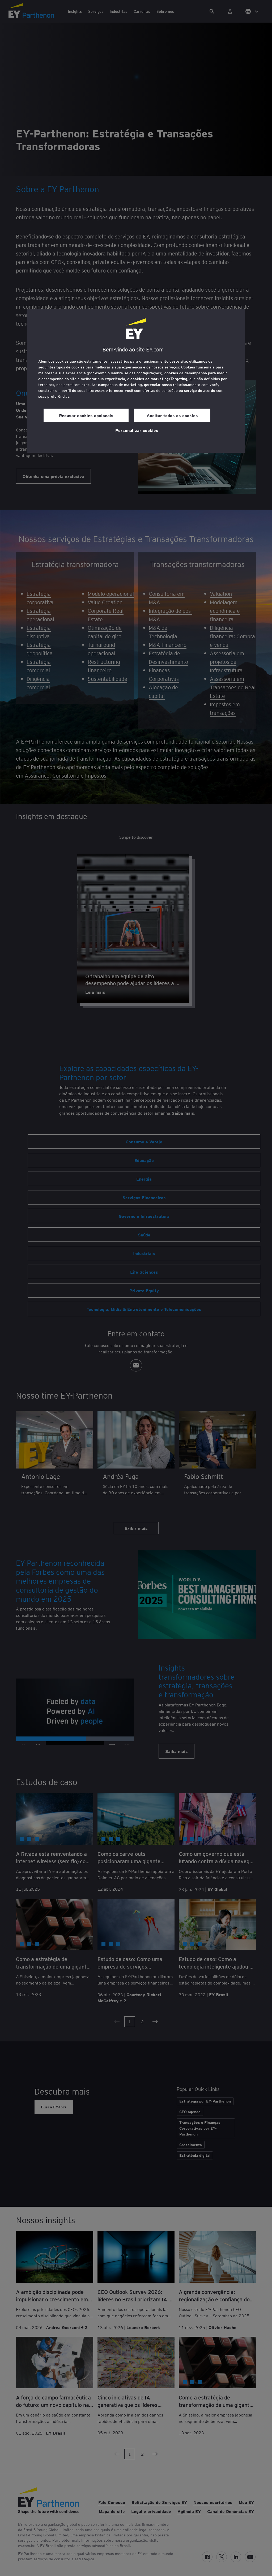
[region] (136, 381)
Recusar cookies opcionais (86, 415)
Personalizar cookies (137, 430)
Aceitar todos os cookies (172, 415)
